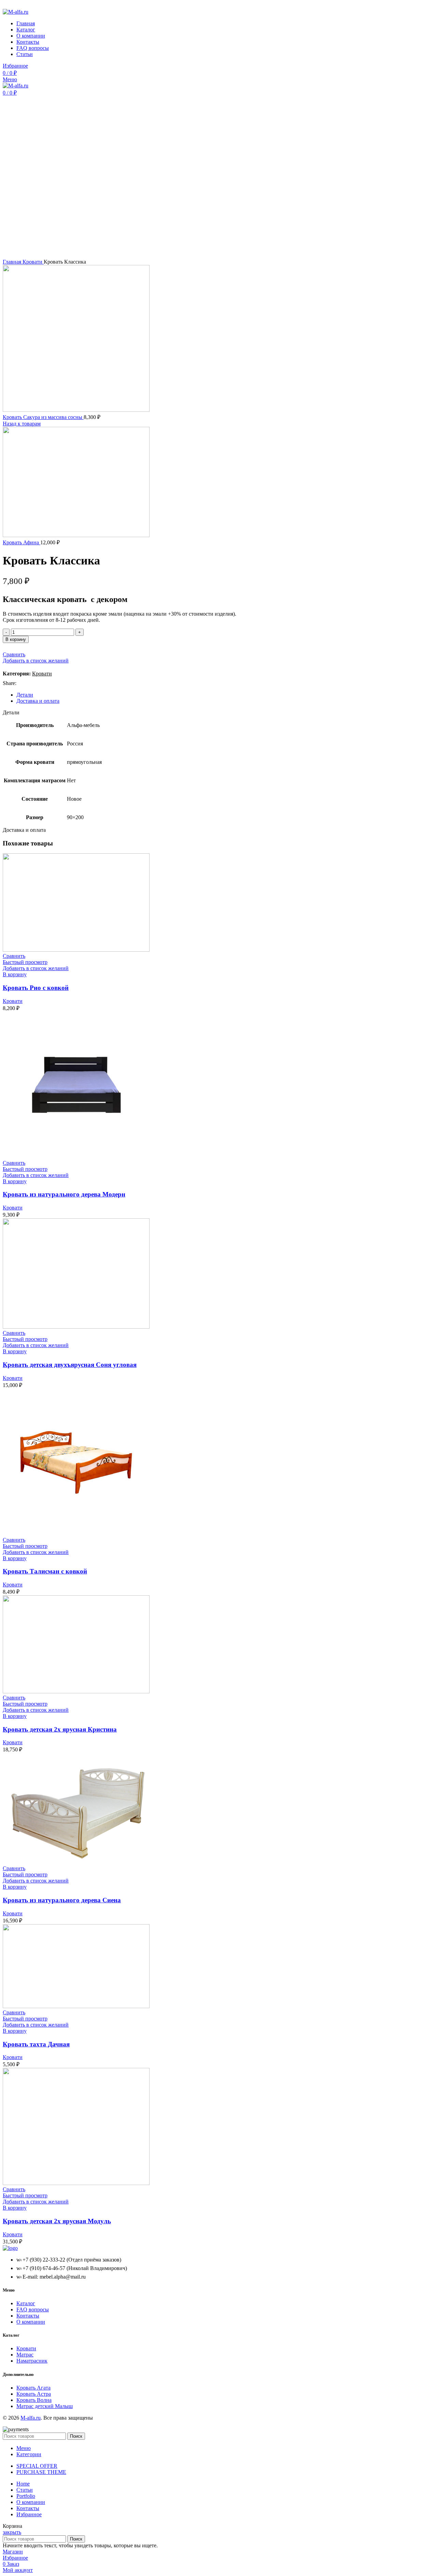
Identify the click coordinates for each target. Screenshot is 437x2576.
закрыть (12, 2532)
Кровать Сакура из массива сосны (43, 417)
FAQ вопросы (33, 2309)
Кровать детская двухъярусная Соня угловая (70, 1365)
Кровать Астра (34, 2394)
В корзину (16, 639)
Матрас (25, 2355)
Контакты (28, 2316)
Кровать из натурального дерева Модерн (64, 1194)
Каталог (26, 2303)
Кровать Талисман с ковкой (45, 1571)
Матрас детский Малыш (45, 2406)
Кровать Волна (34, 2400)
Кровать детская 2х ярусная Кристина (60, 1729)
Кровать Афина (22, 542)
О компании (31, 2322)
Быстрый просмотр (25, 962)
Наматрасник (32, 2361)
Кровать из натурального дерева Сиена (62, 1900)
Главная (13, 262)
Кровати (33, 262)
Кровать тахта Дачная (36, 2044)
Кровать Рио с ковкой (36, 988)
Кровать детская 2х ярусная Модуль (57, 2221)
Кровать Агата (33, 2388)
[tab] (225, 695)
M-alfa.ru (31, 2418)
